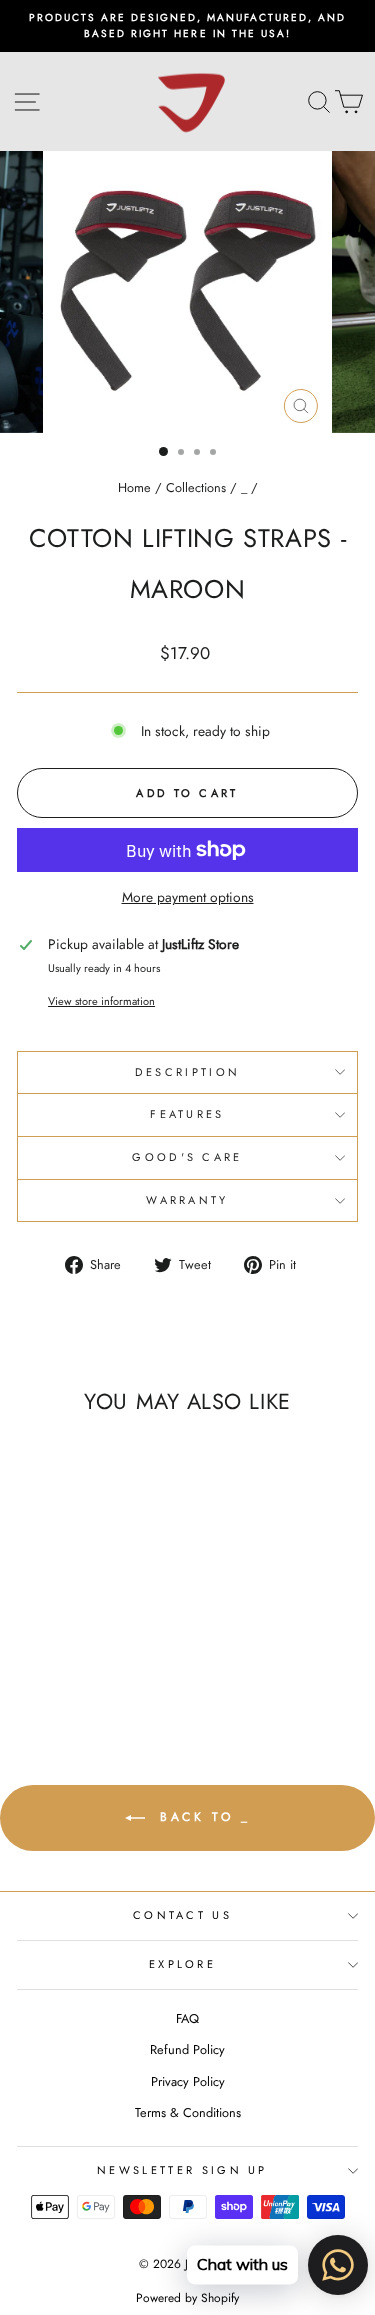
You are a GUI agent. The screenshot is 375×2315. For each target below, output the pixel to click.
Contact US (182, 1915)
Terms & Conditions (188, 2112)
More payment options (188, 897)
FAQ (187, 2018)
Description (187, 1072)
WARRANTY (187, 1200)
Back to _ (202, 1817)
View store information (101, 1001)
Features (187, 1114)
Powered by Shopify (187, 2298)
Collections (196, 487)
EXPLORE (182, 1964)
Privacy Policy (188, 2081)
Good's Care (187, 1157)
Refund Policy (187, 2049)
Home (134, 487)
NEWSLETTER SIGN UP (182, 2170)
